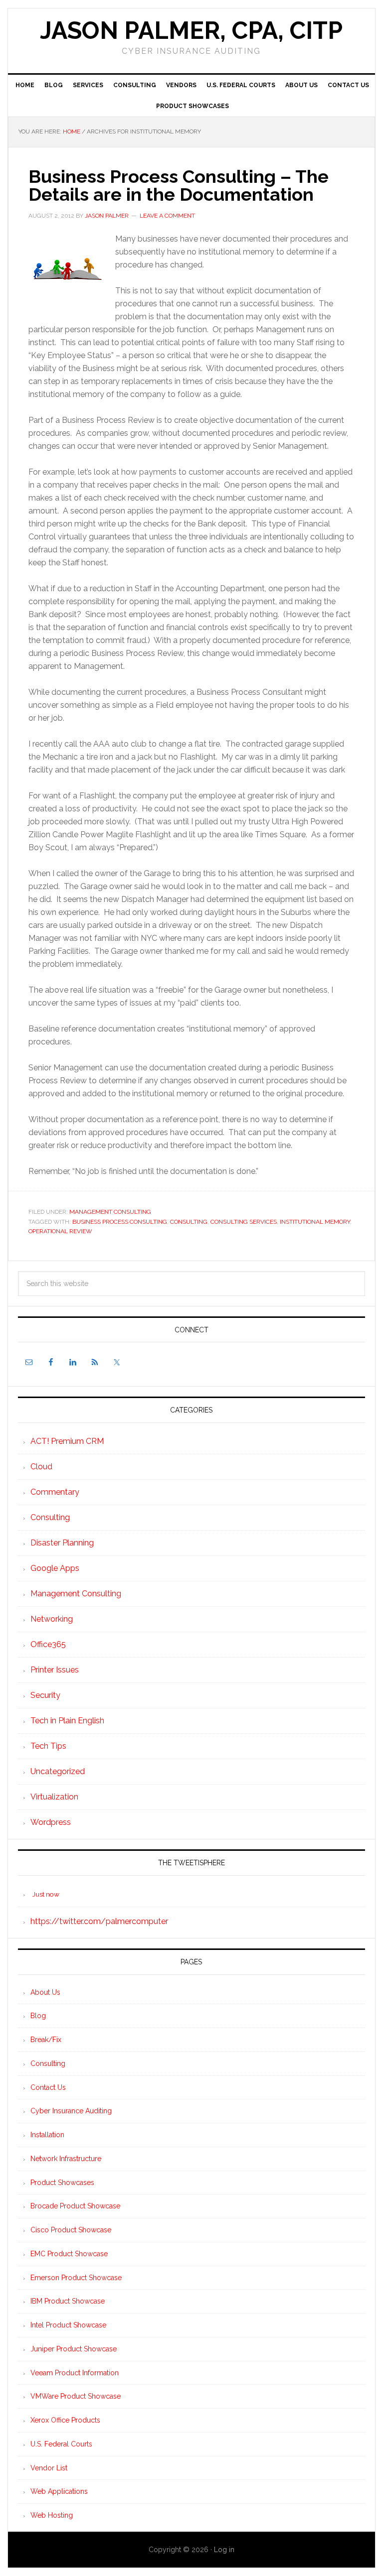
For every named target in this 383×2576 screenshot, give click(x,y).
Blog (38, 2016)
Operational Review (60, 1231)
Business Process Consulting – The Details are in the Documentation (179, 185)
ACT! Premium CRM (67, 1441)
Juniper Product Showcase (74, 2349)
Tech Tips (48, 1746)
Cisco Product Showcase (71, 2230)
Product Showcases (62, 2183)
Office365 (48, 1644)
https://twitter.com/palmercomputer (99, 1921)
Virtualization (54, 1797)
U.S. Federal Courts (61, 2444)
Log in (224, 2550)
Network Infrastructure (66, 2159)
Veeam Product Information (75, 2373)
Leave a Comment (167, 216)
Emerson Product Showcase (76, 2278)
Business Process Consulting (120, 1222)
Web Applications (59, 2491)
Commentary (55, 1492)
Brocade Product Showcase (75, 2206)
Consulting (189, 1222)
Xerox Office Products (65, 2420)
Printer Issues (55, 1670)
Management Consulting (110, 1212)
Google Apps (55, 1568)
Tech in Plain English (67, 1721)
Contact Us (48, 2087)
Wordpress (51, 1822)
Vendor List (49, 2468)
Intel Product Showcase (68, 2325)
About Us (45, 1992)
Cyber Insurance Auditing (71, 2111)
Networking (52, 1619)
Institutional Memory (315, 1222)
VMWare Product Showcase (76, 2396)
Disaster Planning (62, 1543)
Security (45, 1695)
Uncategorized (58, 1771)
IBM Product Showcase (68, 2301)
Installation (47, 2135)
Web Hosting (52, 2515)
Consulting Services (244, 1222)
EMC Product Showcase (69, 2254)
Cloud (41, 1467)
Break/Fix (46, 2040)
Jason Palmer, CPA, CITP (191, 30)
